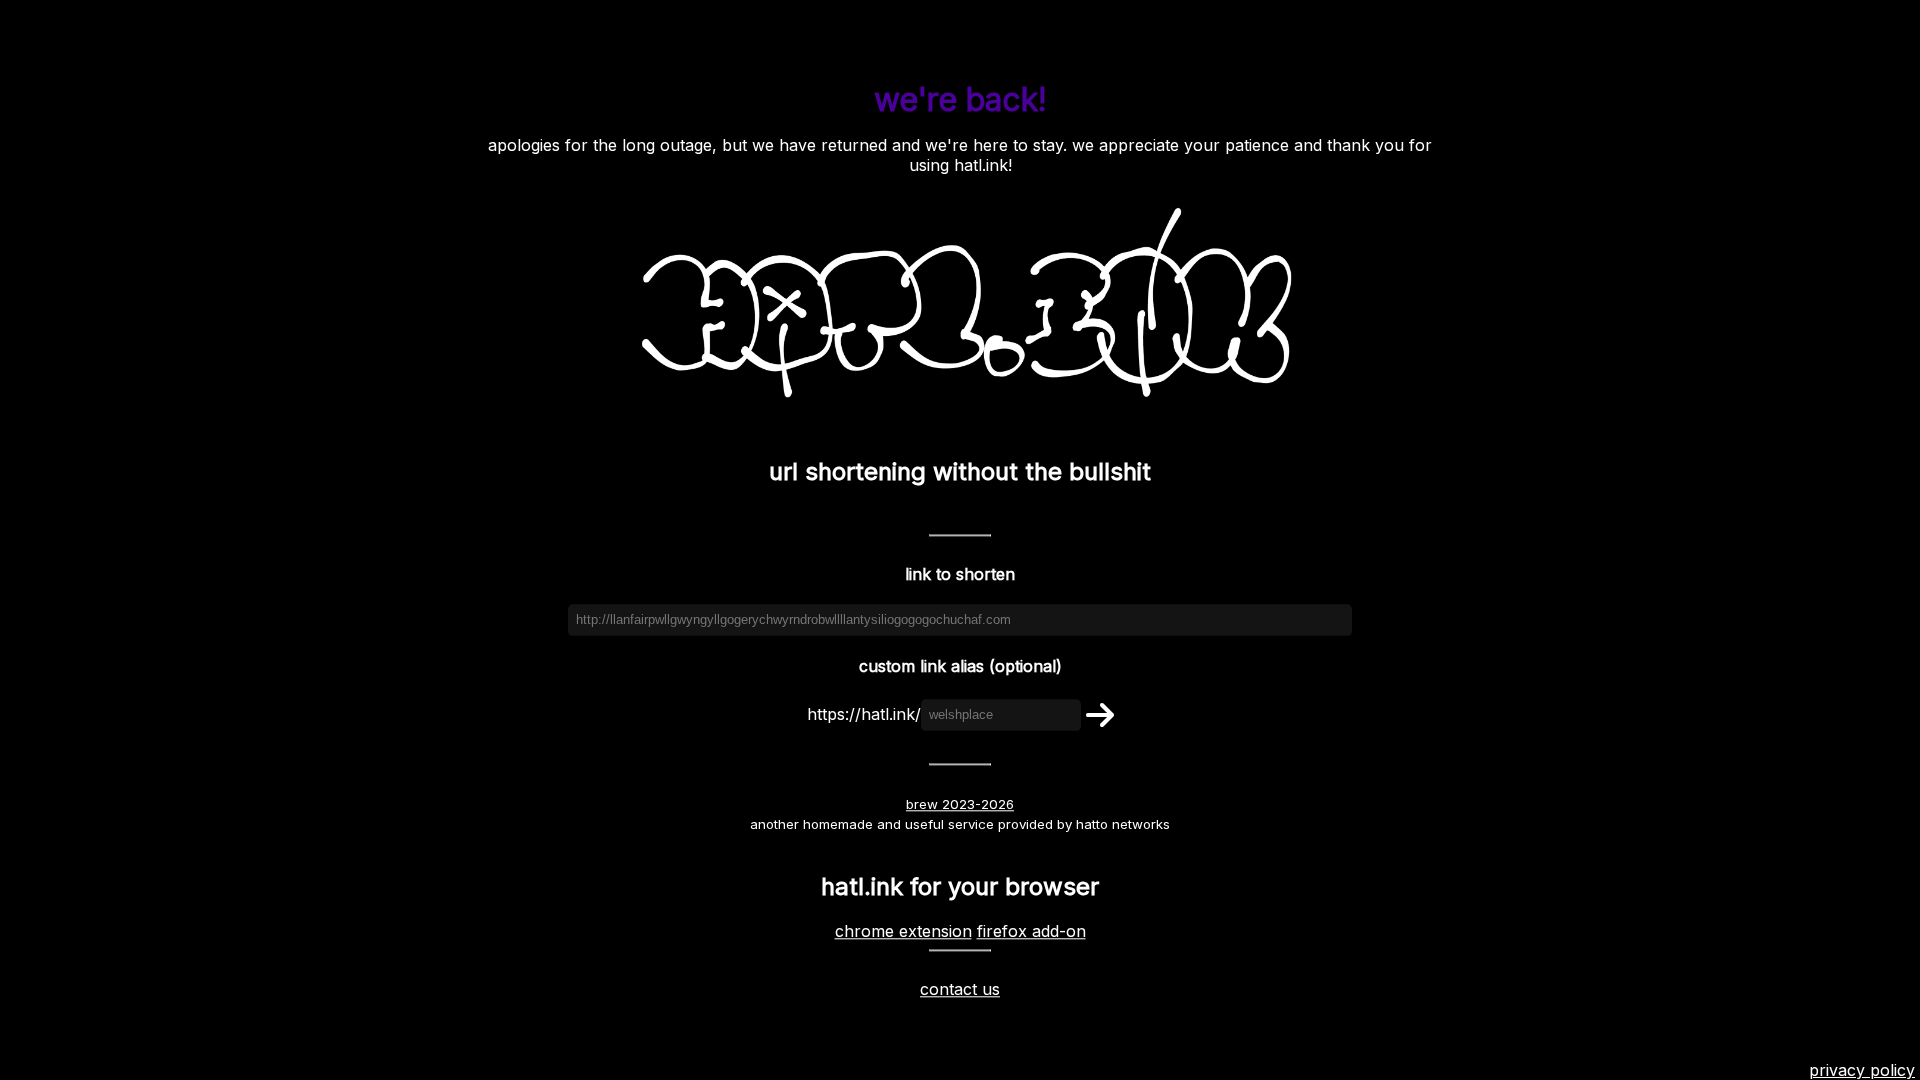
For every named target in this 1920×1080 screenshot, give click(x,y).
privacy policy (1862, 1070)
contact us (960, 990)
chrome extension (903, 932)
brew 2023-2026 (960, 804)
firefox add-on (1031, 932)
